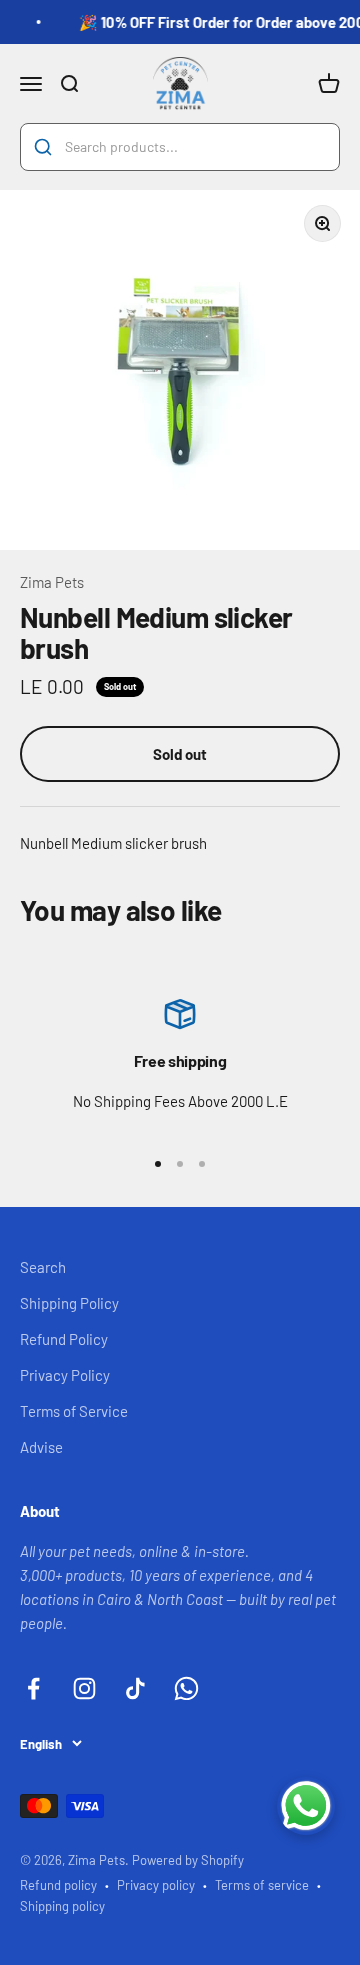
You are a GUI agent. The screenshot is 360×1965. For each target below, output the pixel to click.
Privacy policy (156, 1885)
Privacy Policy (65, 1375)
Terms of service (262, 1885)
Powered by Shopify (188, 1860)
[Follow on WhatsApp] (186, 1688)
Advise (41, 1447)
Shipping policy (62, 1906)
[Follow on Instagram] (84, 1688)
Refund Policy (64, 1339)
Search (43, 1267)
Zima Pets (52, 582)
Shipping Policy (69, 1303)
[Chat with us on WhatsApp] (306, 1806)
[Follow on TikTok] (135, 1688)
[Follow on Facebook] (33, 1688)
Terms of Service (74, 1411)
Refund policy (58, 1885)
